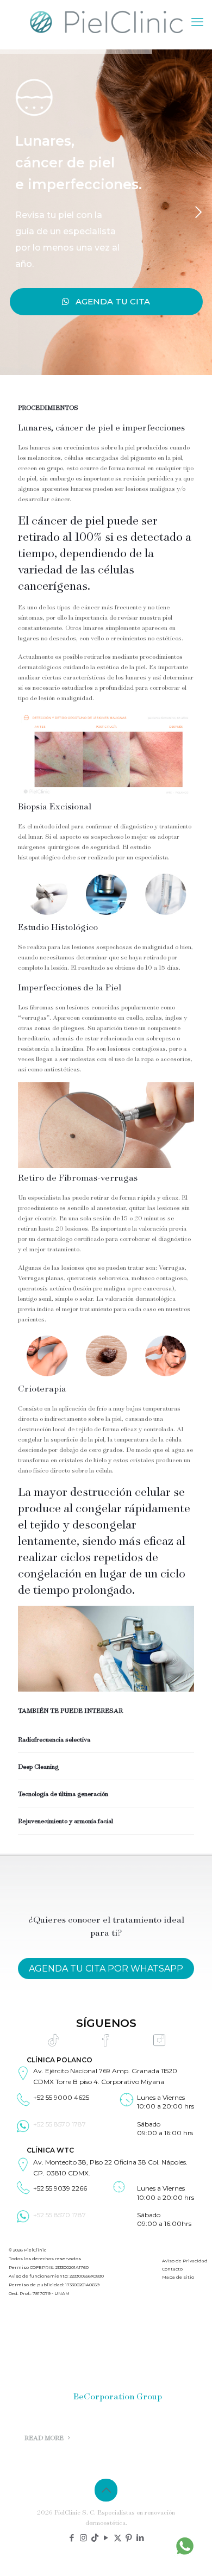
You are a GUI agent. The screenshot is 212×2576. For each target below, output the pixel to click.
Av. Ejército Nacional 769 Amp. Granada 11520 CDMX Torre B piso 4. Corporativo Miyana (105, 2077)
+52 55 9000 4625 (61, 2097)
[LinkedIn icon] (141, 2538)
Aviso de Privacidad (185, 2261)
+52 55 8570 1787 (60, 2124)
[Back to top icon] (106, 2490)
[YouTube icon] (106, 2538)
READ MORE (45, 2438)
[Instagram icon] (83, 2538)
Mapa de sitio (178, 2278)
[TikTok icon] (95, 2538)
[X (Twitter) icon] (118, 2538)
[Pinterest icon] (129, 2538)
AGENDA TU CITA (110, 301)
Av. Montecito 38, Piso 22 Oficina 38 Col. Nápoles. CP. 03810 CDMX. (110, 2167)
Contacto (172, 2269)
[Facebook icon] (72, 2538)
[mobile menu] (197, 22)
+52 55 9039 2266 (60, 2189)
